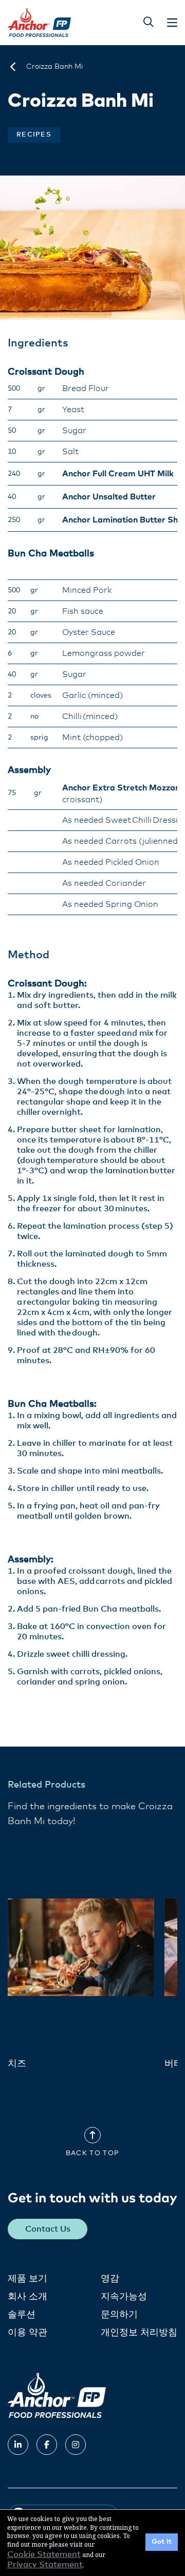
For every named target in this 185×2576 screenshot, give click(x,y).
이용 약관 (27, 2333)
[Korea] (13, 67)
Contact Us (48, 2229)
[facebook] (47, 2445)
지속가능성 (124, 2297)
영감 (110, 2279)
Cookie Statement (44, 2554)
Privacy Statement (45, 2565)
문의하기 (119, 2315)
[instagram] (76, 2445)
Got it (162, 2542)
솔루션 (22, 2315)
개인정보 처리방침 (139, 2333)
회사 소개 (27, 2297)
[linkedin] (18, 2445)
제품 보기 (27, 2279)
